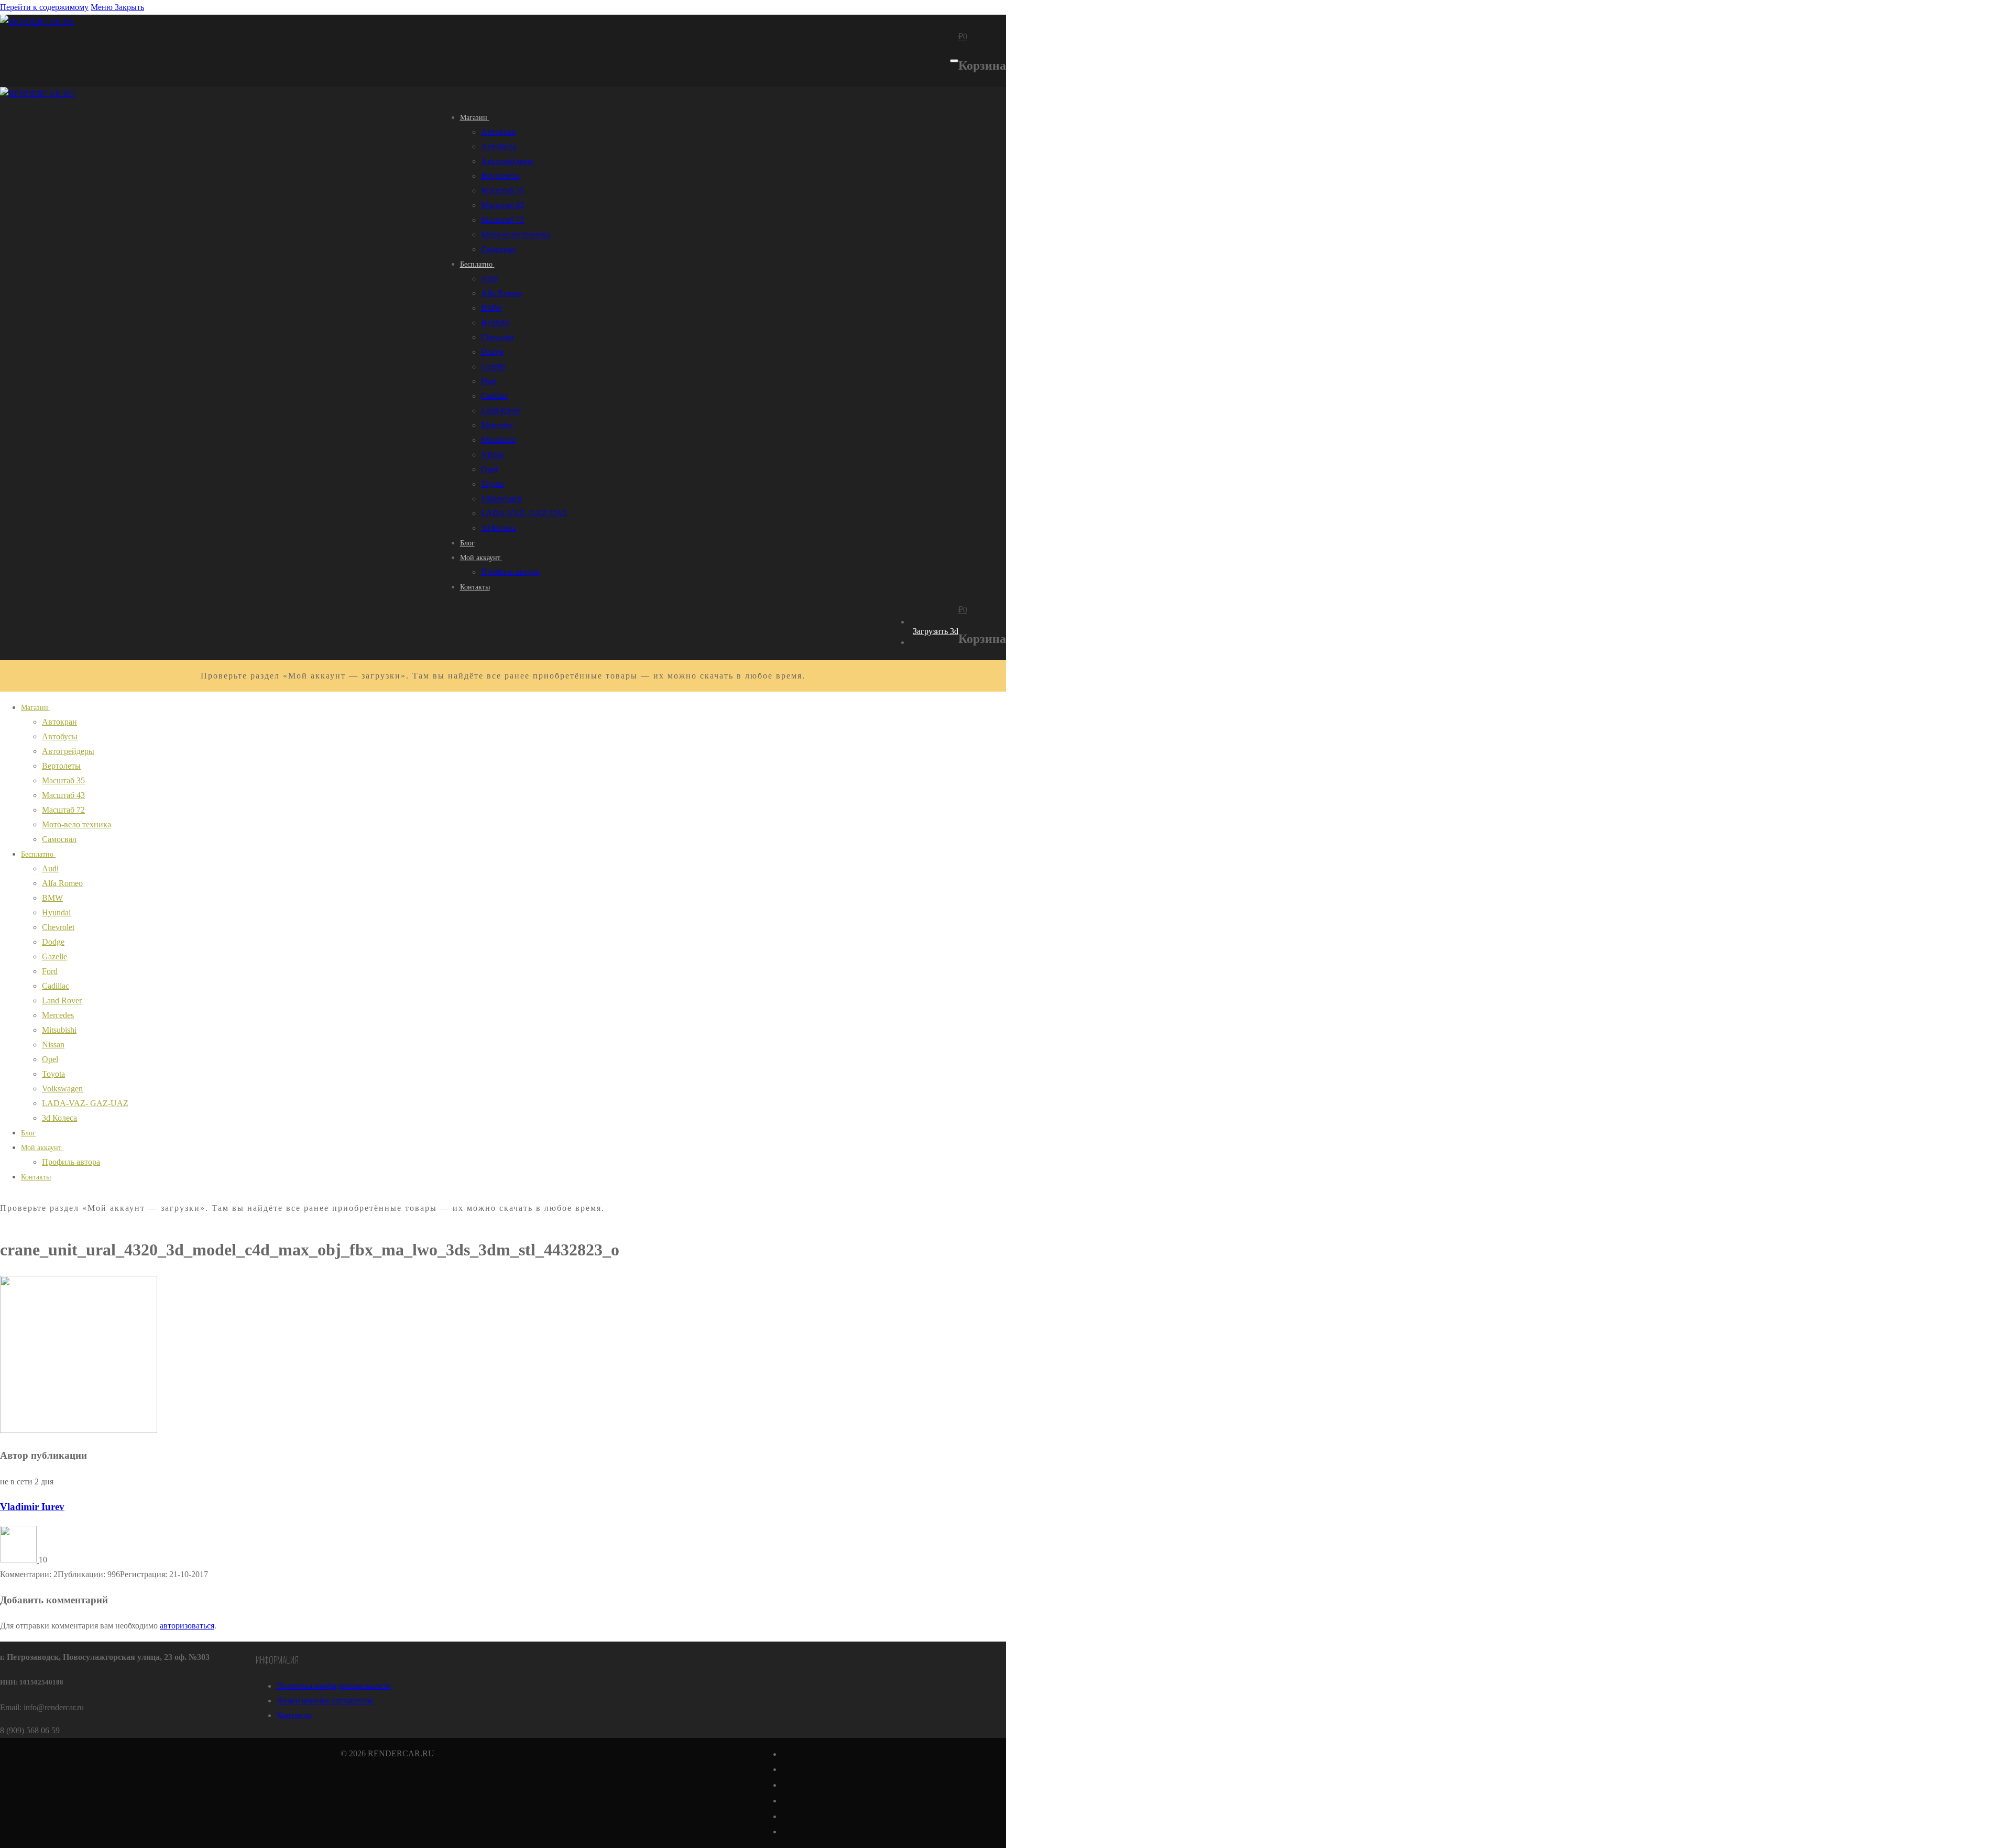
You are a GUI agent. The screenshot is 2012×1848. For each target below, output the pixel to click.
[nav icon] (954, 61)
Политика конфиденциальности (334, 1686)
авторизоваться (187, 1626)
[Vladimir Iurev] (19, 1560)
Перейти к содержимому (44, 7)
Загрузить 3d (936, 631)
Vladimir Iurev (32, 1507)
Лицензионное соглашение (325, 1701)
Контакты (294, 1715)
